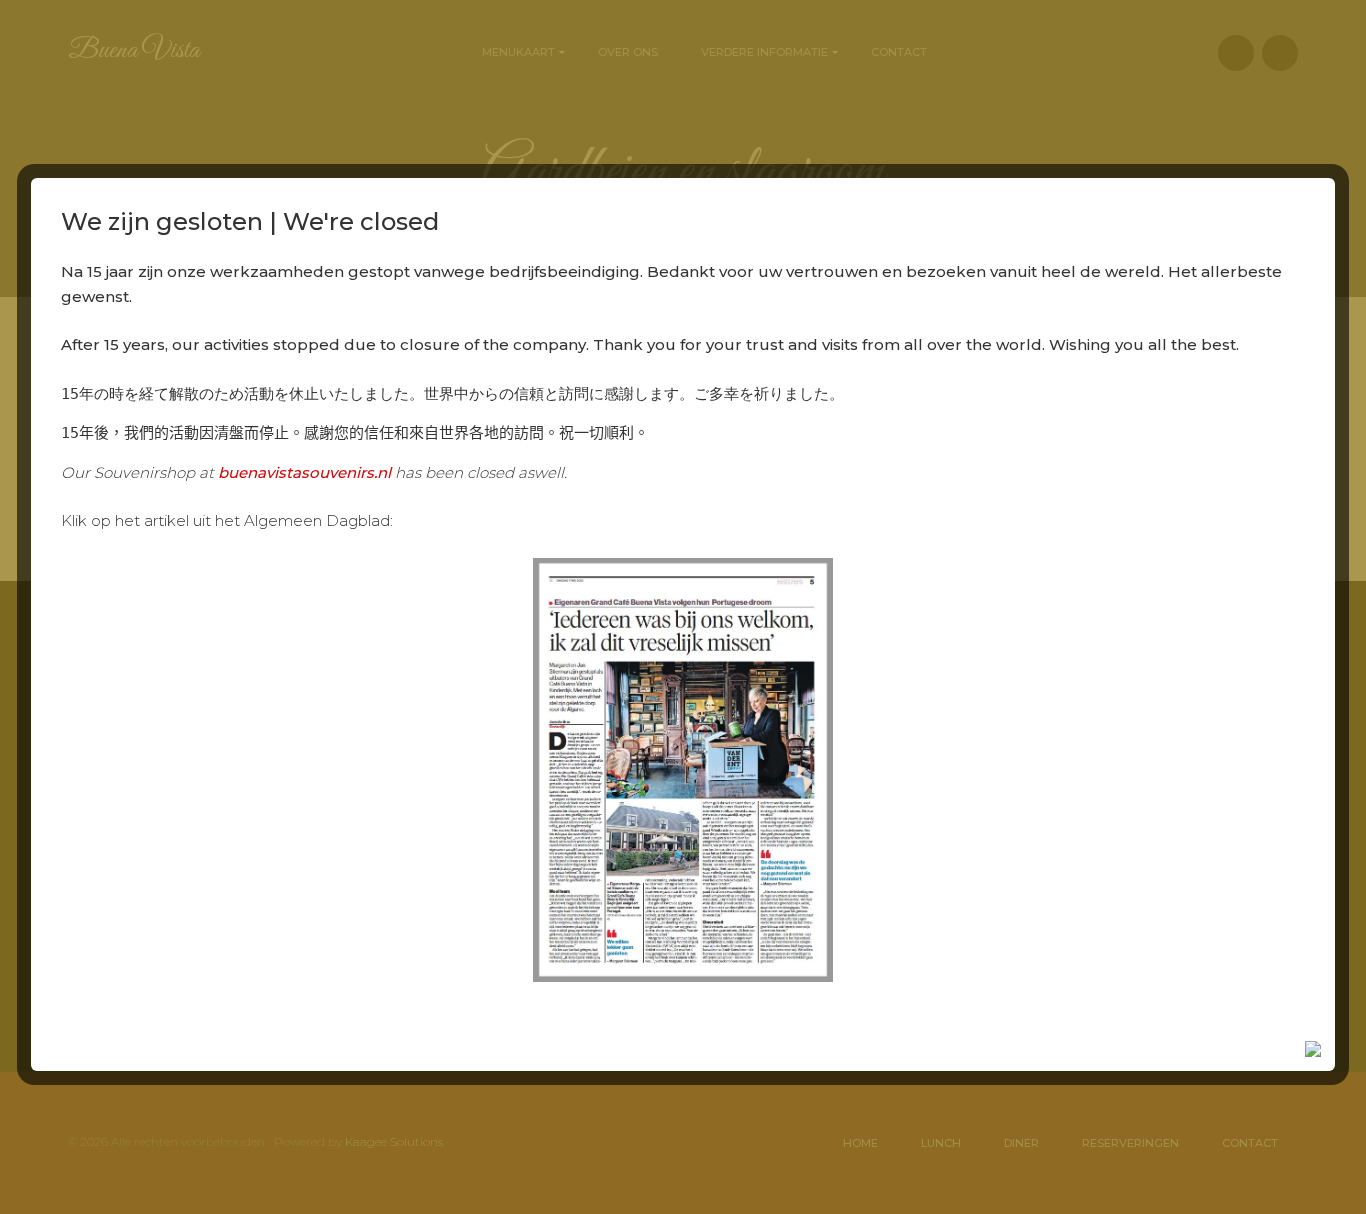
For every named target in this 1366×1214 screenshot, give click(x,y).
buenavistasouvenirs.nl (304, 472)
